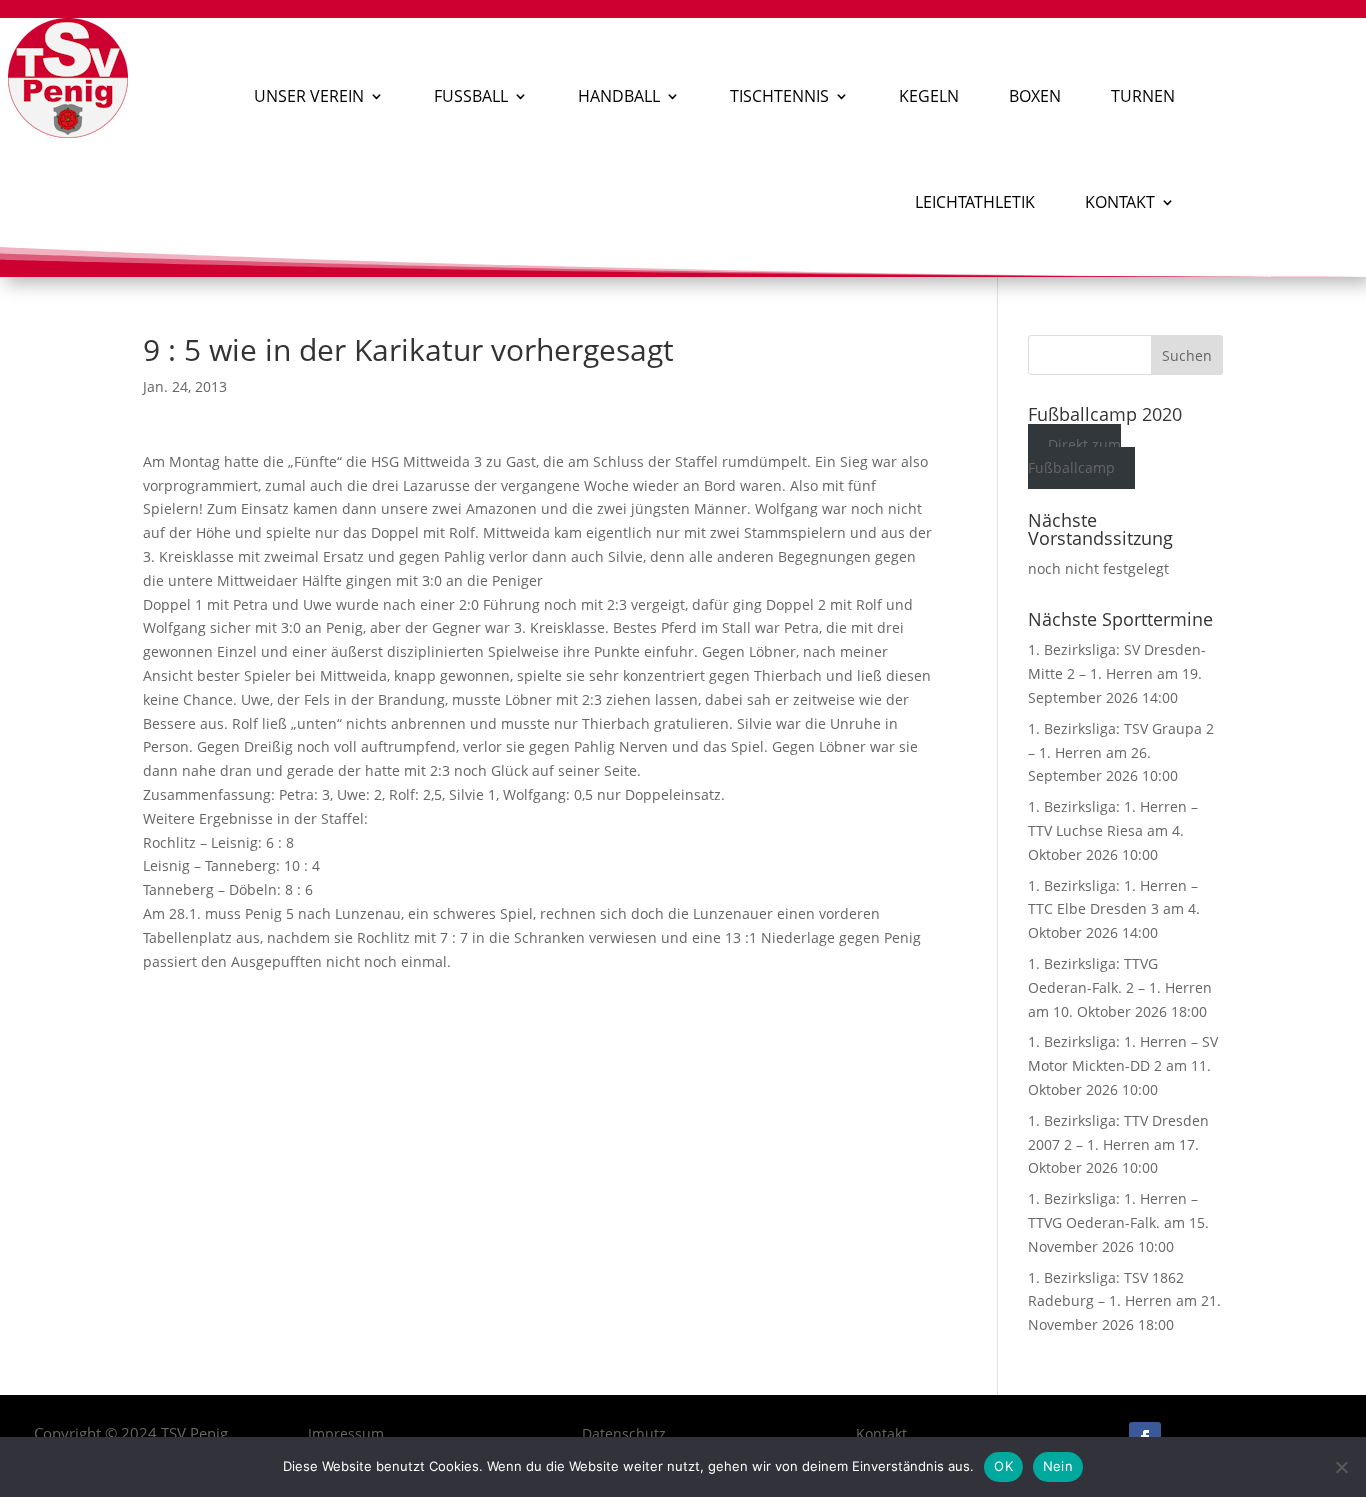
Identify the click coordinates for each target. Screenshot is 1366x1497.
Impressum (346, 1433)
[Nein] (1341, 1467)
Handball (619, 96)
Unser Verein (309, 96)
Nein (1058, 1466)
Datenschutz (624, 1433)
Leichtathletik (975, 202)
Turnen (1143, 96)
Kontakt (1120, 202)
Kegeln (929, 96)
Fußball (471, 96)
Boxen (1035, 96)
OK (1003, 1466)
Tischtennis (779, 96)
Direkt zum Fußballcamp (1075, 456)
